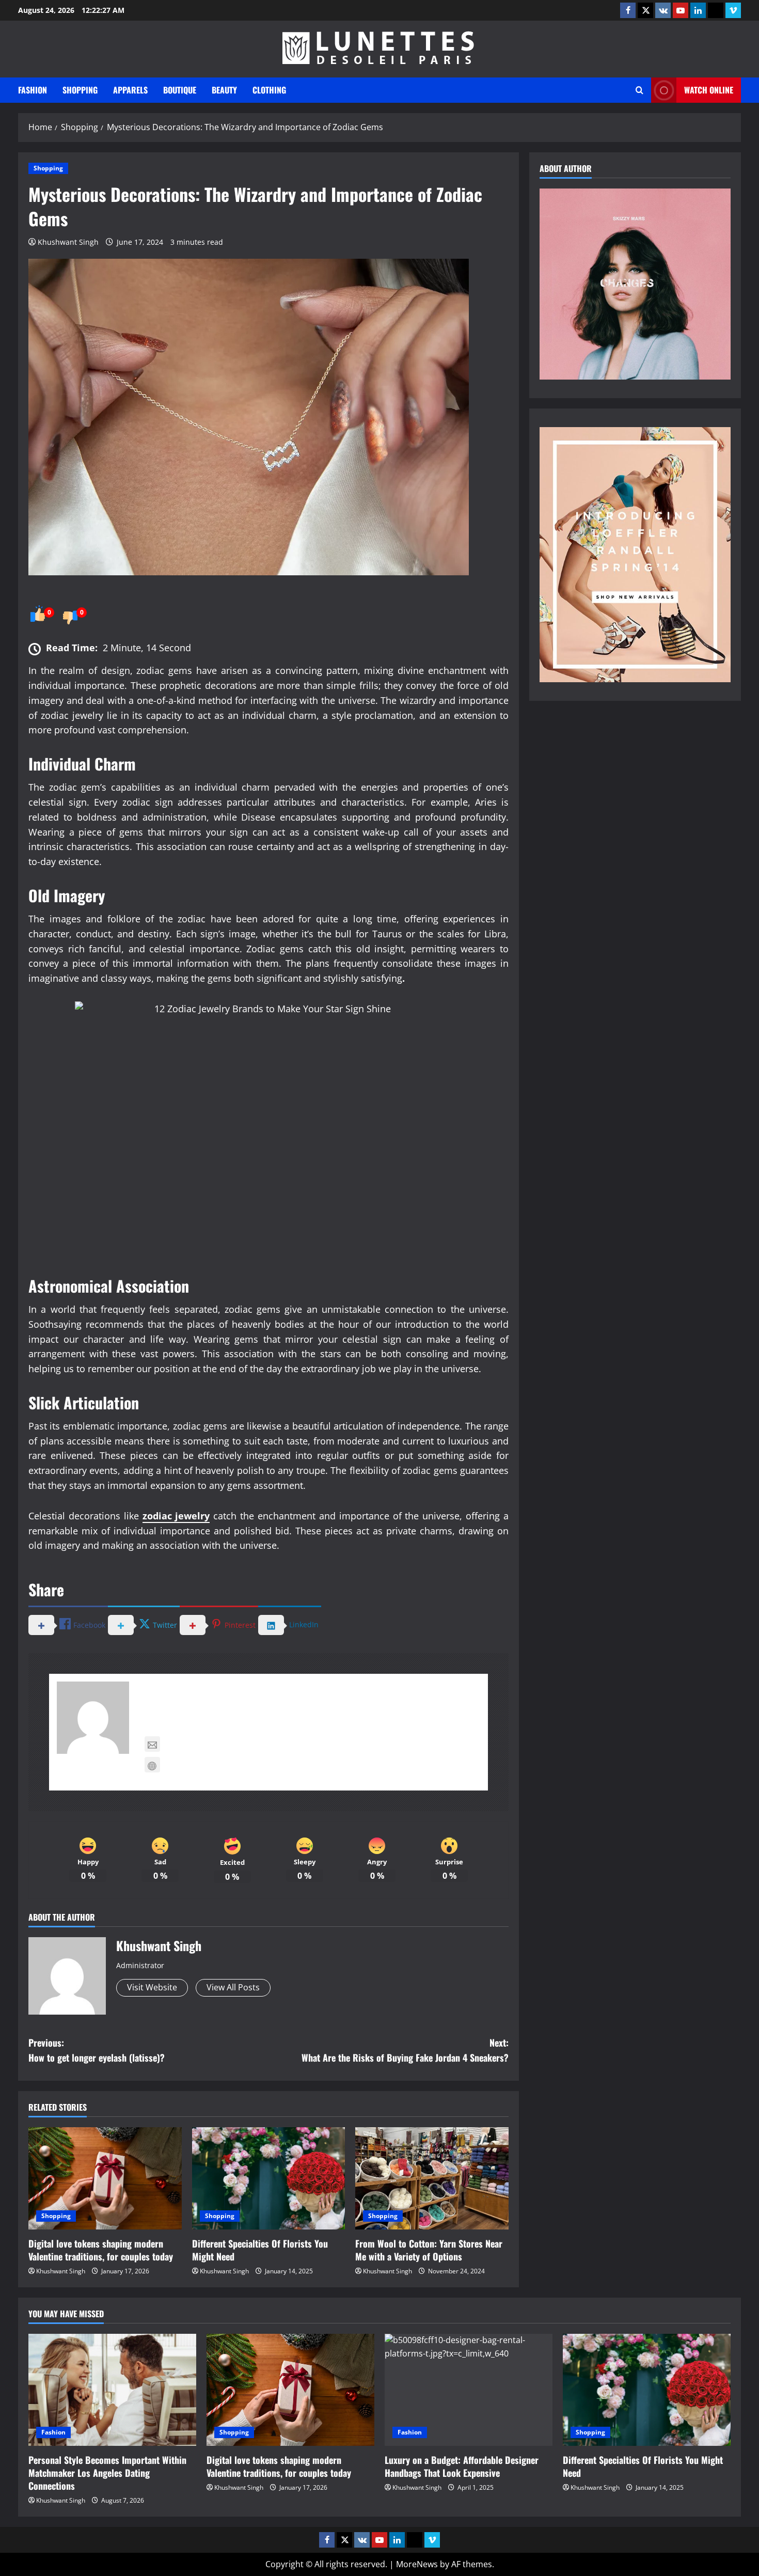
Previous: (97, 2050)
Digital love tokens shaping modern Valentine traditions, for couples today (101, 2250)
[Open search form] (639, 90)
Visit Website (152, 1987)
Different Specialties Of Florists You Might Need (260, 2250)
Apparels (130, 90)
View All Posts (233, 1987)
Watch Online (709, 90)
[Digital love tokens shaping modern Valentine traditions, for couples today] (105, 2178)
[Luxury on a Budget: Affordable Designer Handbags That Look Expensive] (469, 2390)
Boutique (180, 90)
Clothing (269, 90)
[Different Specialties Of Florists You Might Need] (269, 2178)
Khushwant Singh (68, 242)
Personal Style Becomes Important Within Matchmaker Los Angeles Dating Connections (107, 2473)
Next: (405, 2050)
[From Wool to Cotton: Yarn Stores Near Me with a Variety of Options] (432, 2178)
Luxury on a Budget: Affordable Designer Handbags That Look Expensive (462, 2466)
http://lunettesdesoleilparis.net (233, 1765)
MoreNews (417, 2564)
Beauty (224, 90)
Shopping (80, 90)
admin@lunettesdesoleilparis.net (237, 1744)
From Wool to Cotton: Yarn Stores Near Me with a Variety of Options (429, 2250)
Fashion (33, 90)
